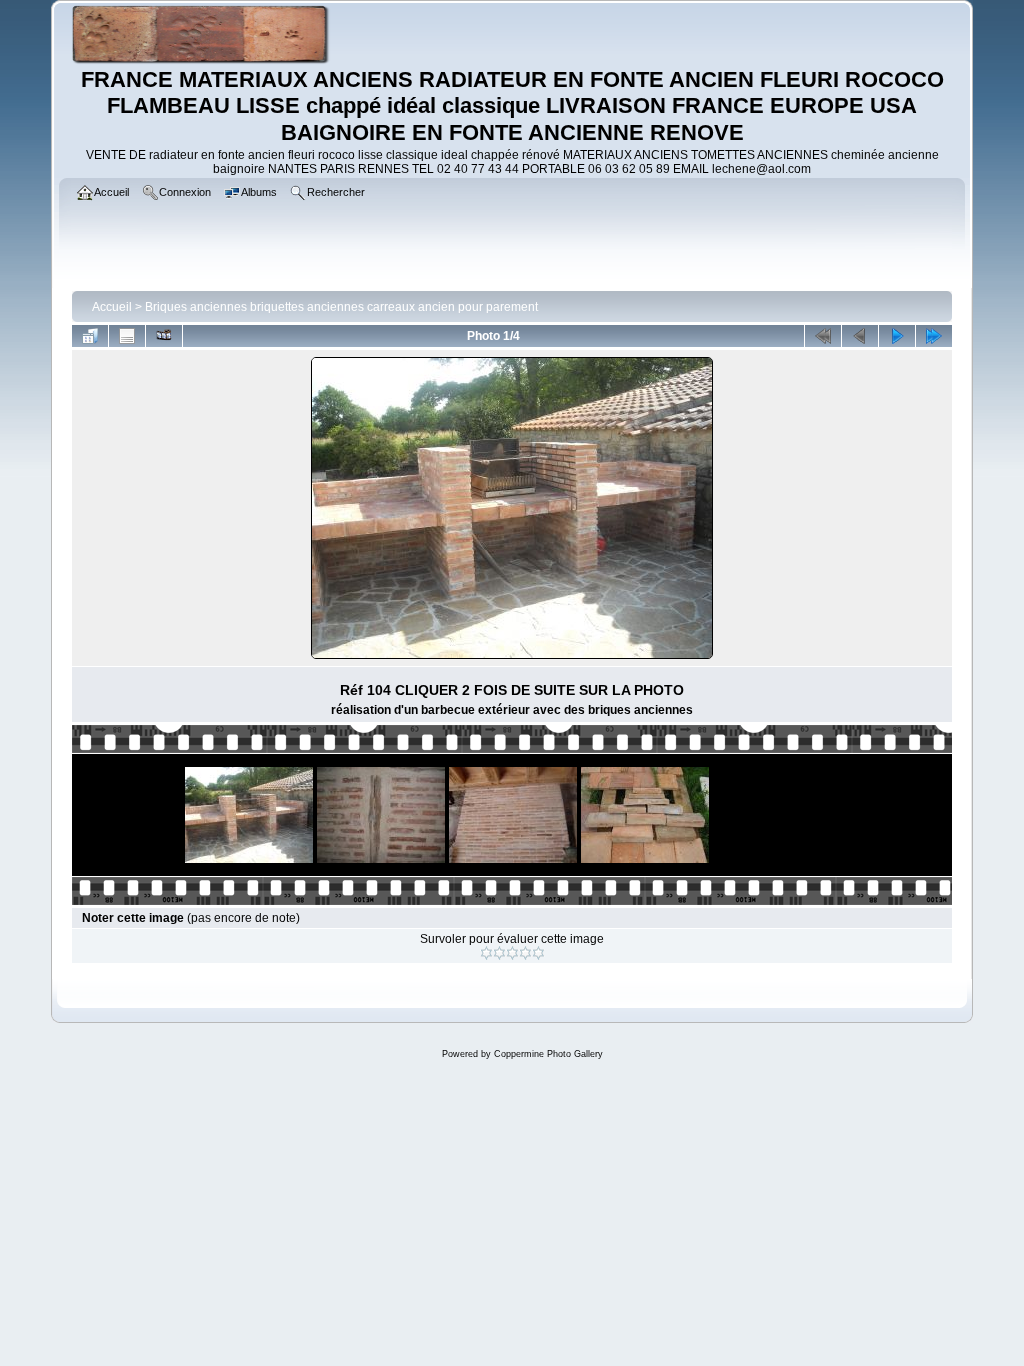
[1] (486, 953)
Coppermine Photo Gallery (548, 1054)
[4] (525, 953)
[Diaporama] (164, 336)
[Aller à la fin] (934, 336)
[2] (499, 953)
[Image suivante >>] (897, 336)
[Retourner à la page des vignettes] (90, 336)
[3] (512, 953)
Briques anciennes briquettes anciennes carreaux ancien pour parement (341, 307)
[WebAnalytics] (512, 1099)
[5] (538, 953)
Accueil (112, 307)
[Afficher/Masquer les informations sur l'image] (127, 336)
